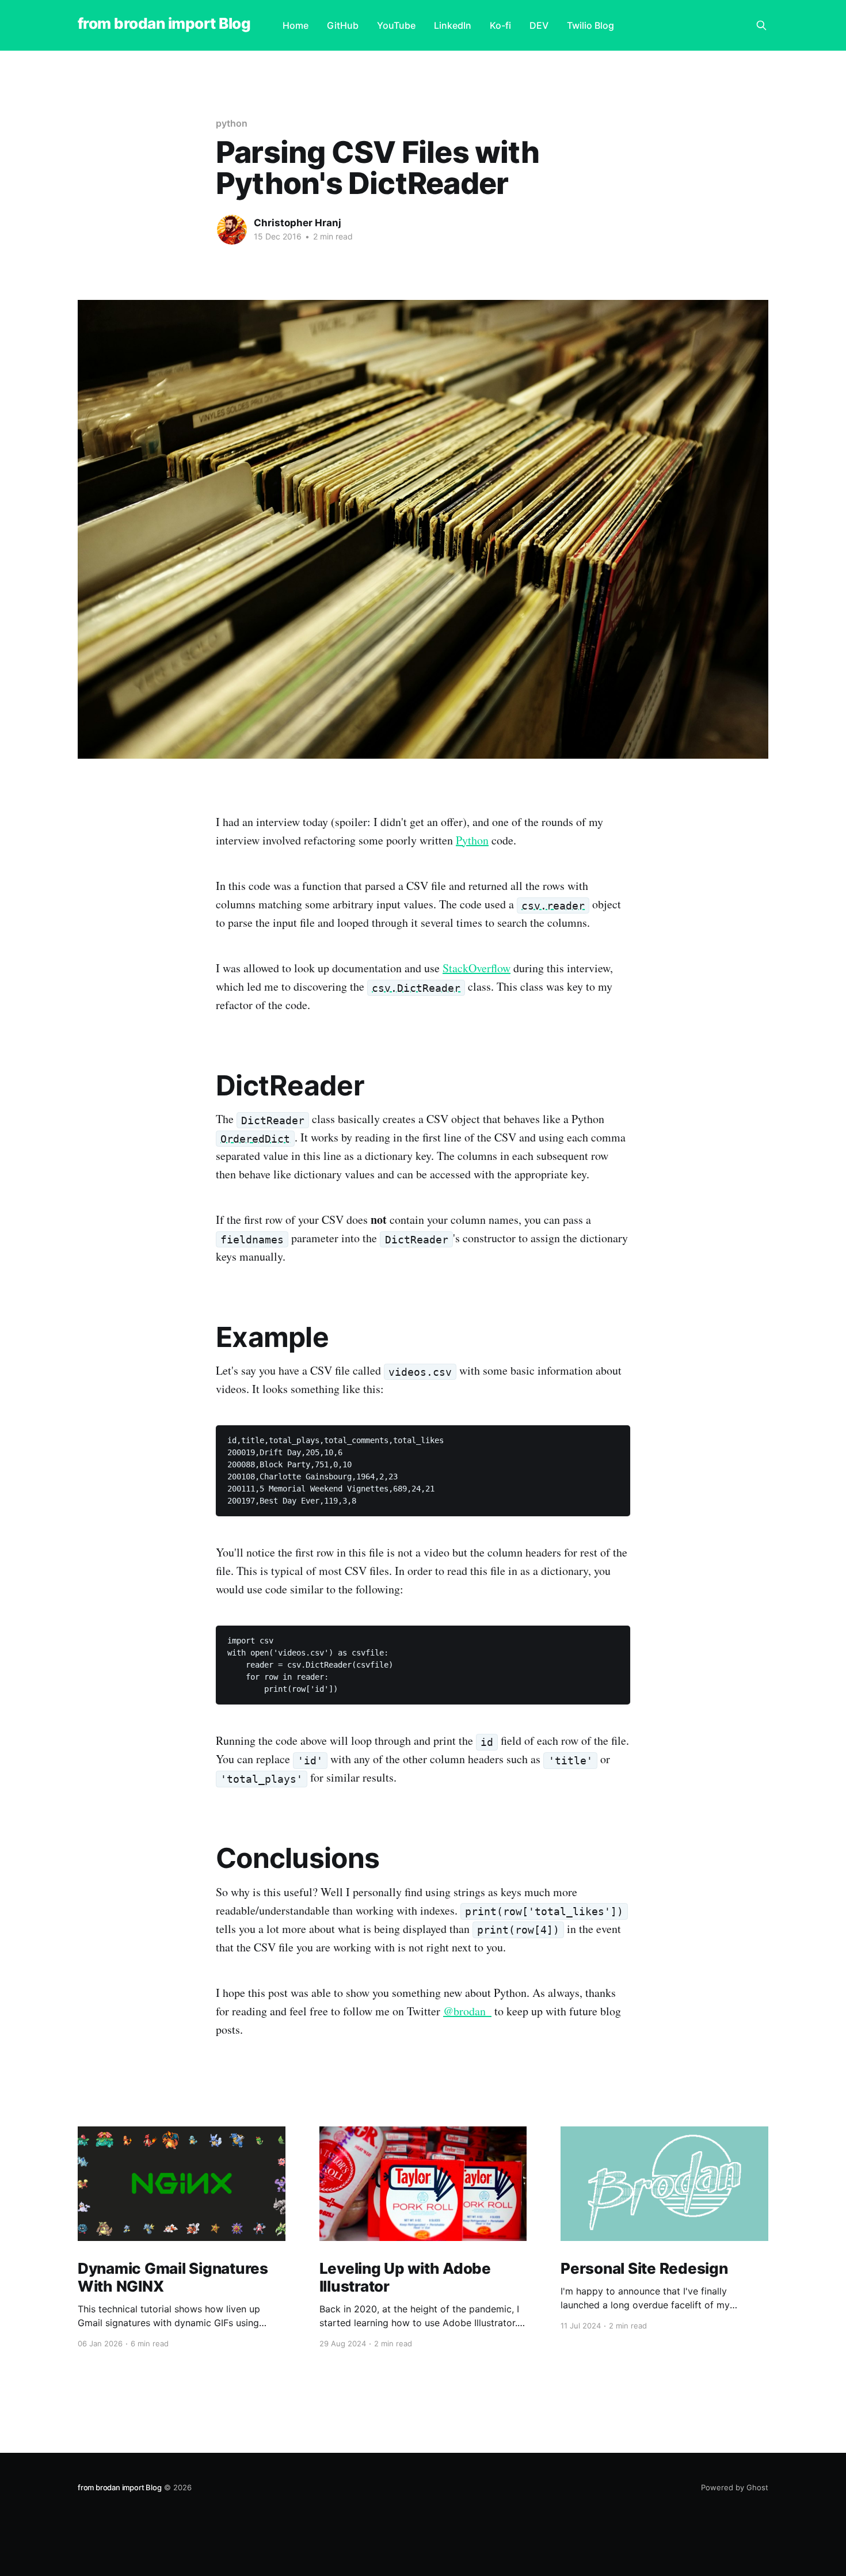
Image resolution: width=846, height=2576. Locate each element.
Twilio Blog (590, 25)
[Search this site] (761, 25)
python (232, 123)
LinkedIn (453, 25)
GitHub (343, 25)
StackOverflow (477, 968)
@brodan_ (467, 2011)
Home (296, 25)
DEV (539, 25)
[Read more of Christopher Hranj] (232, 230)
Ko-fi (500, 25)
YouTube (396, 25)
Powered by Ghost (735, 2487)
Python (472, 840)
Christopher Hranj (298, 223)
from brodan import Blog (164, 24)
